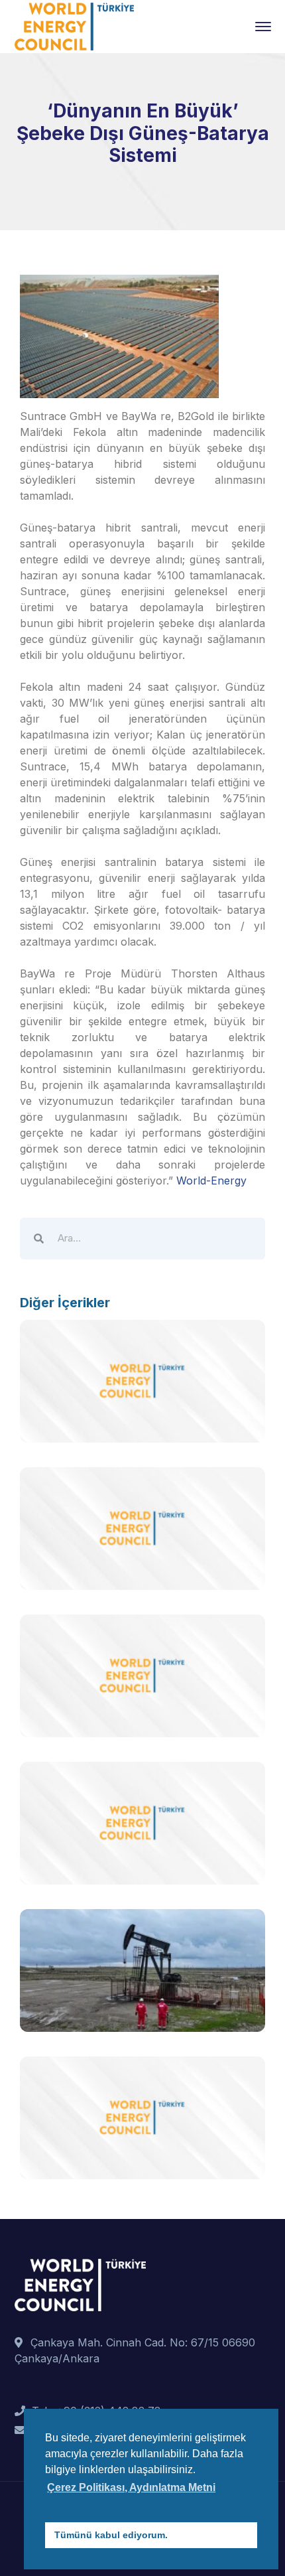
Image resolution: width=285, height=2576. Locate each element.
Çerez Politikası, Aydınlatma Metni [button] (131, 2487)
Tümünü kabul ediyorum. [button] (111, 2535)
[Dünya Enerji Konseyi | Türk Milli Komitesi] (74, 25)
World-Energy (211, 1181)
